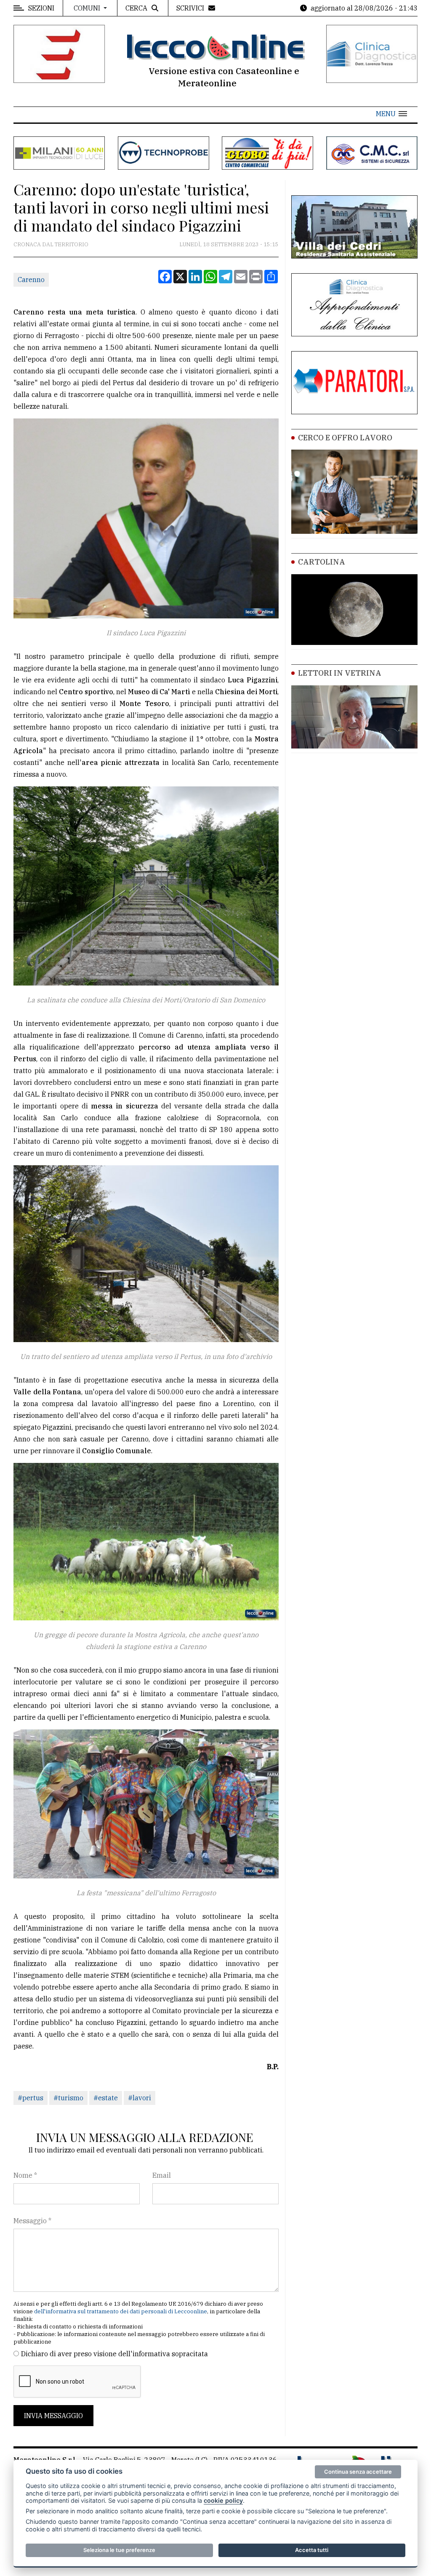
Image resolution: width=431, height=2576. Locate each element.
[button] (391, 114)
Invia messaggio (53, 2416)
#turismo (68, 2098)
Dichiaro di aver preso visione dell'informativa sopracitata (114, 2354)
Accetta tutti (312, 2550)
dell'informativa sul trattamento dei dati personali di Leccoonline (121, 2311)
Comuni (88, 8)
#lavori (140, 2098)
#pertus (31, 2098)
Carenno (31, 280)
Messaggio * (32, 2221)
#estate (106, 2098)
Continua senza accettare (358, 2472)
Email (162, 2175)
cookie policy (223, 2500)
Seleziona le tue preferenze (119, 2550)
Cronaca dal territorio (51, 244)
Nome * (25, 2175)
